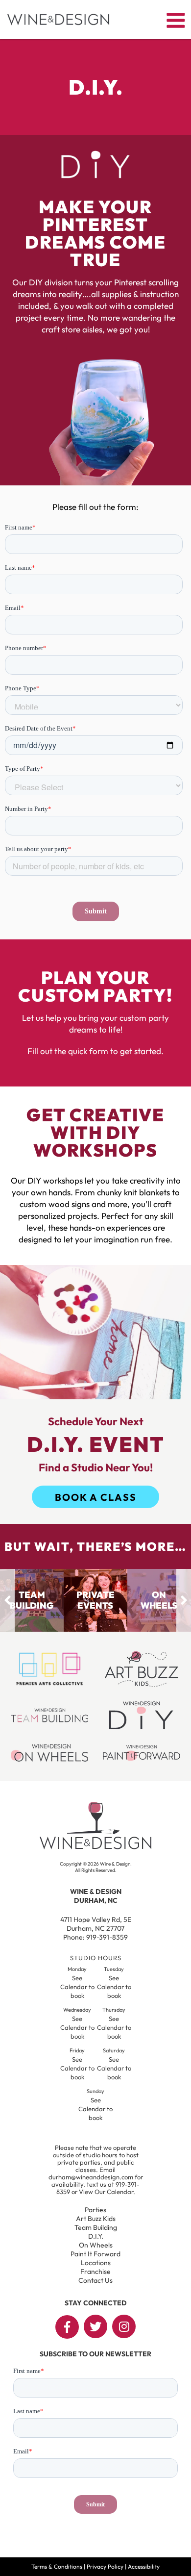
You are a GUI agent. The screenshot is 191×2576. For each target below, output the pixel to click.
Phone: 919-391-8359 (95, 1937)
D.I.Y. (96, 2236)
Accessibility (144, 2566)
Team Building (96, 2227)
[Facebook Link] (67, 2327)
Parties (95, 2210)
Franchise (95, 2272)
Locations (96, 2263)
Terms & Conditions (57, 2566)
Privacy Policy (105, 2566)
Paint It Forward (95, 2254)
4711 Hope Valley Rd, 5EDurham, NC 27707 (96, 1924)
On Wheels (96, 2245)
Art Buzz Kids (96, 2219)
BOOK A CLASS (96, 1497)
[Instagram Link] (124, 2326)
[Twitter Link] (95, 2326)
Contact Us (95, 2280)
